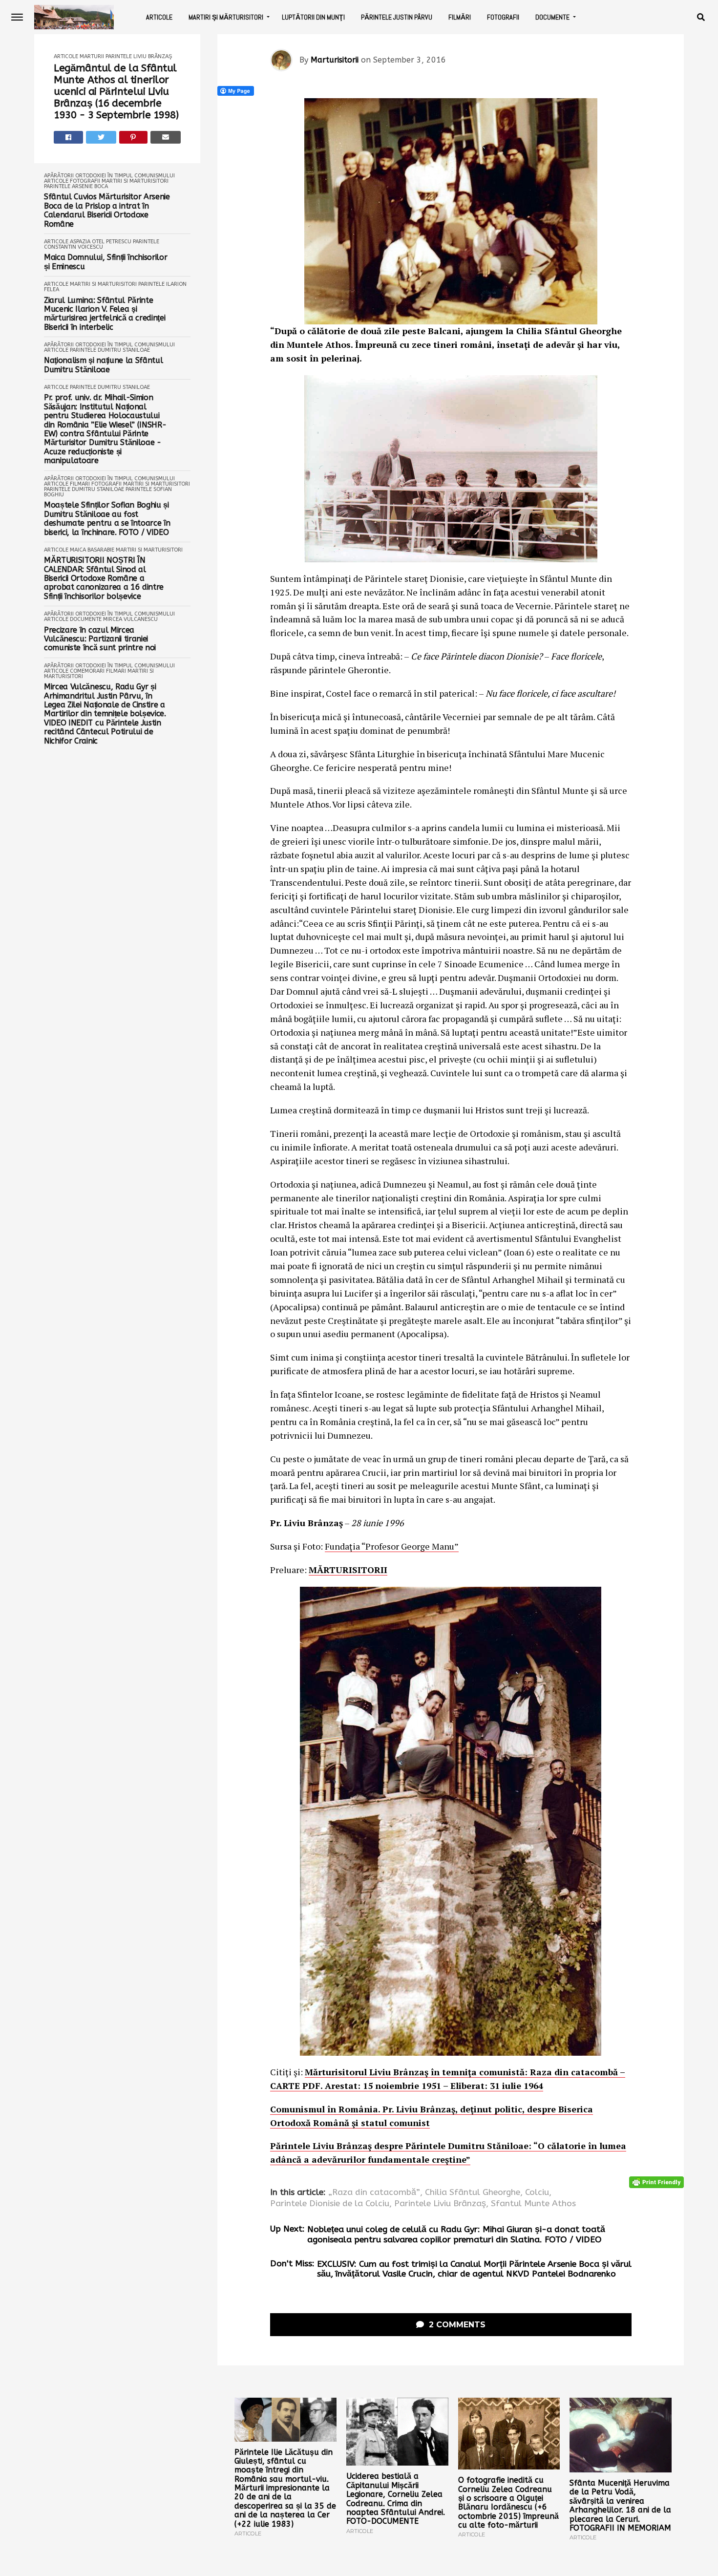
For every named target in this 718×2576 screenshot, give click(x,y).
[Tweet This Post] (101, 137)
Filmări (460, 17)
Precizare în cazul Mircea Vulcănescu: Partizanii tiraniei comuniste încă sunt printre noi (100, 639)
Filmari (80, 484)
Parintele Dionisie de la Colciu (330, 2204)
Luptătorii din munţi (313, 17)
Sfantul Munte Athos (533, 2204)
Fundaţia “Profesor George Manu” (392, 1546)
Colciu (537, 2193)
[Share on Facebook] (68, 137)
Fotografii (503, 17)
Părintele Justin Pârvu (397, 17)
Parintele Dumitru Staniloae (110, 350)
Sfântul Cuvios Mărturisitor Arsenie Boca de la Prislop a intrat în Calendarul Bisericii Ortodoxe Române (107, 210)
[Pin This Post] (134, 137)
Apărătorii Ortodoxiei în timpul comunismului (109, 176)
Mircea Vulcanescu (130, 619)
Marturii (92, 56)
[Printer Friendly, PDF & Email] (656, 2182)
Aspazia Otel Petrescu (101, 242)
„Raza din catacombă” (374, 2193)
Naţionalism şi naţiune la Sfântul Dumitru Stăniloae (103, 365)
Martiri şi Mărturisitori (226, 17)
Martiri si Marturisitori (135, 181)
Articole (159, 17)
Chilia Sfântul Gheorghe (473, 2193)
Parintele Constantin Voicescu (102, 244)
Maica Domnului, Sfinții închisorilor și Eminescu (106, 262)
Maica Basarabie (92, 550)
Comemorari (87, 671)
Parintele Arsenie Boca (76, 186)
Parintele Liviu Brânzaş (139, 56)
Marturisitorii (335, 60)
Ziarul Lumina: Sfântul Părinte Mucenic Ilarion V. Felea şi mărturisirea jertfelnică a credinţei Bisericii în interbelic (105, 314)
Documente (552, 17)
